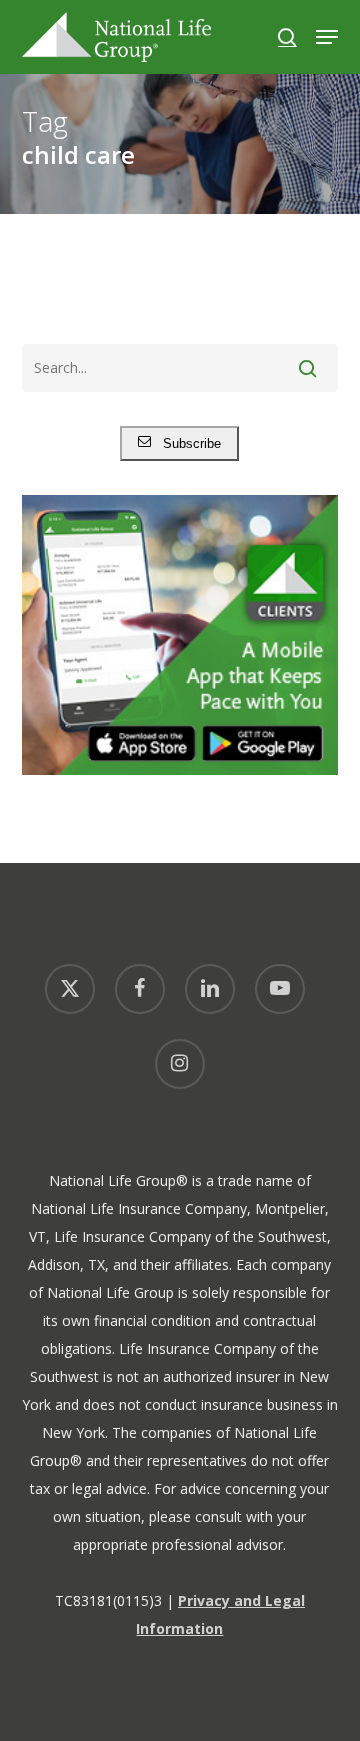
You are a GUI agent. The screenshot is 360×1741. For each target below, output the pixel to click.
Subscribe (186, 443)
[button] (327, 37)
